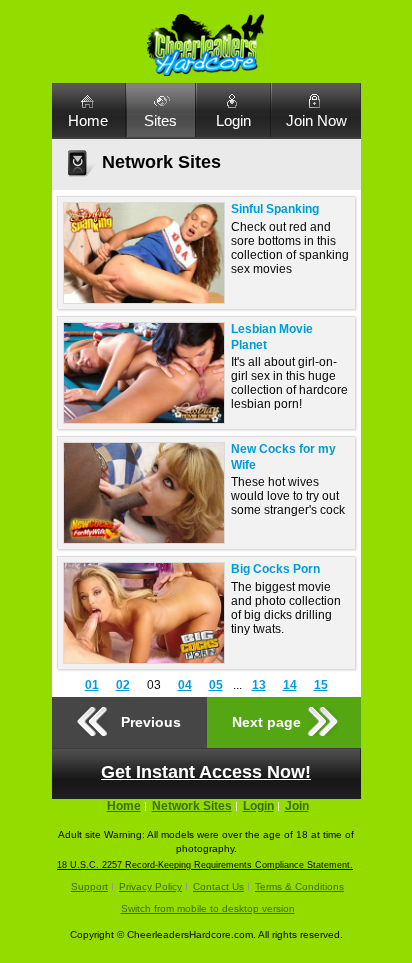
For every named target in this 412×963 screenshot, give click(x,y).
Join (297, 806)
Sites (160, 120)
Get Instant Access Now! (206, 772)
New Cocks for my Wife (283, 457)
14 (290, 685)
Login (233, 120)
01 (92, 685)
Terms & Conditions (299, 886)
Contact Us (218, 886)
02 (123, 685)
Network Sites (192, 806)
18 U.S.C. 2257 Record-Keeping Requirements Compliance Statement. (205, 865)
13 (259, 685)
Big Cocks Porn (275, 569)
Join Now (316, 120)
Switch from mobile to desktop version (208, 908)
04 (185, 685)
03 (154, 685)
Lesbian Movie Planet (272, 337)
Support (89, 886)
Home (88, 120)
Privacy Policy (150, 886)
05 (216, 685)
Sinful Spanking (275, 209)
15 (321, 685)
